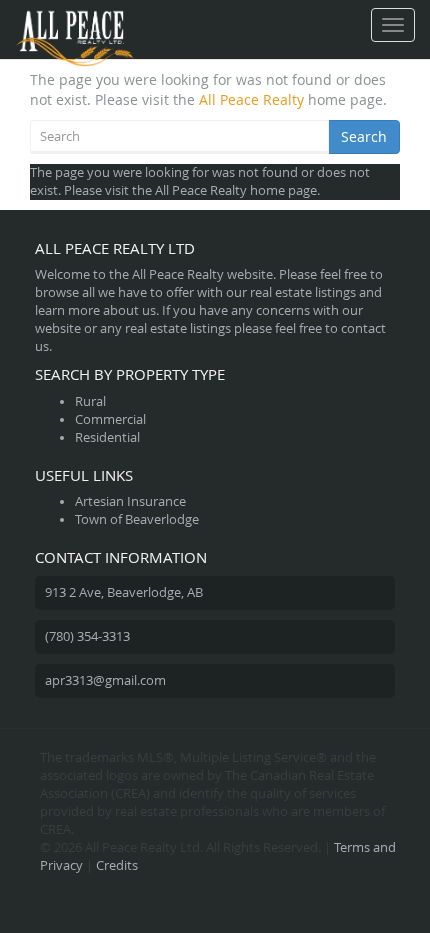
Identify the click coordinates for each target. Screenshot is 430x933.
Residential (107, 437)
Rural (90, 401)
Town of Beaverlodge (137, 519)
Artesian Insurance (130, 501)
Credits (117, 865)
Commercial (110, 419)
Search (364, 136)
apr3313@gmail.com (105, 680)
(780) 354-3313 (87, 636)
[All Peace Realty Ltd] (75, 25)
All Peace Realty (251, 99)
